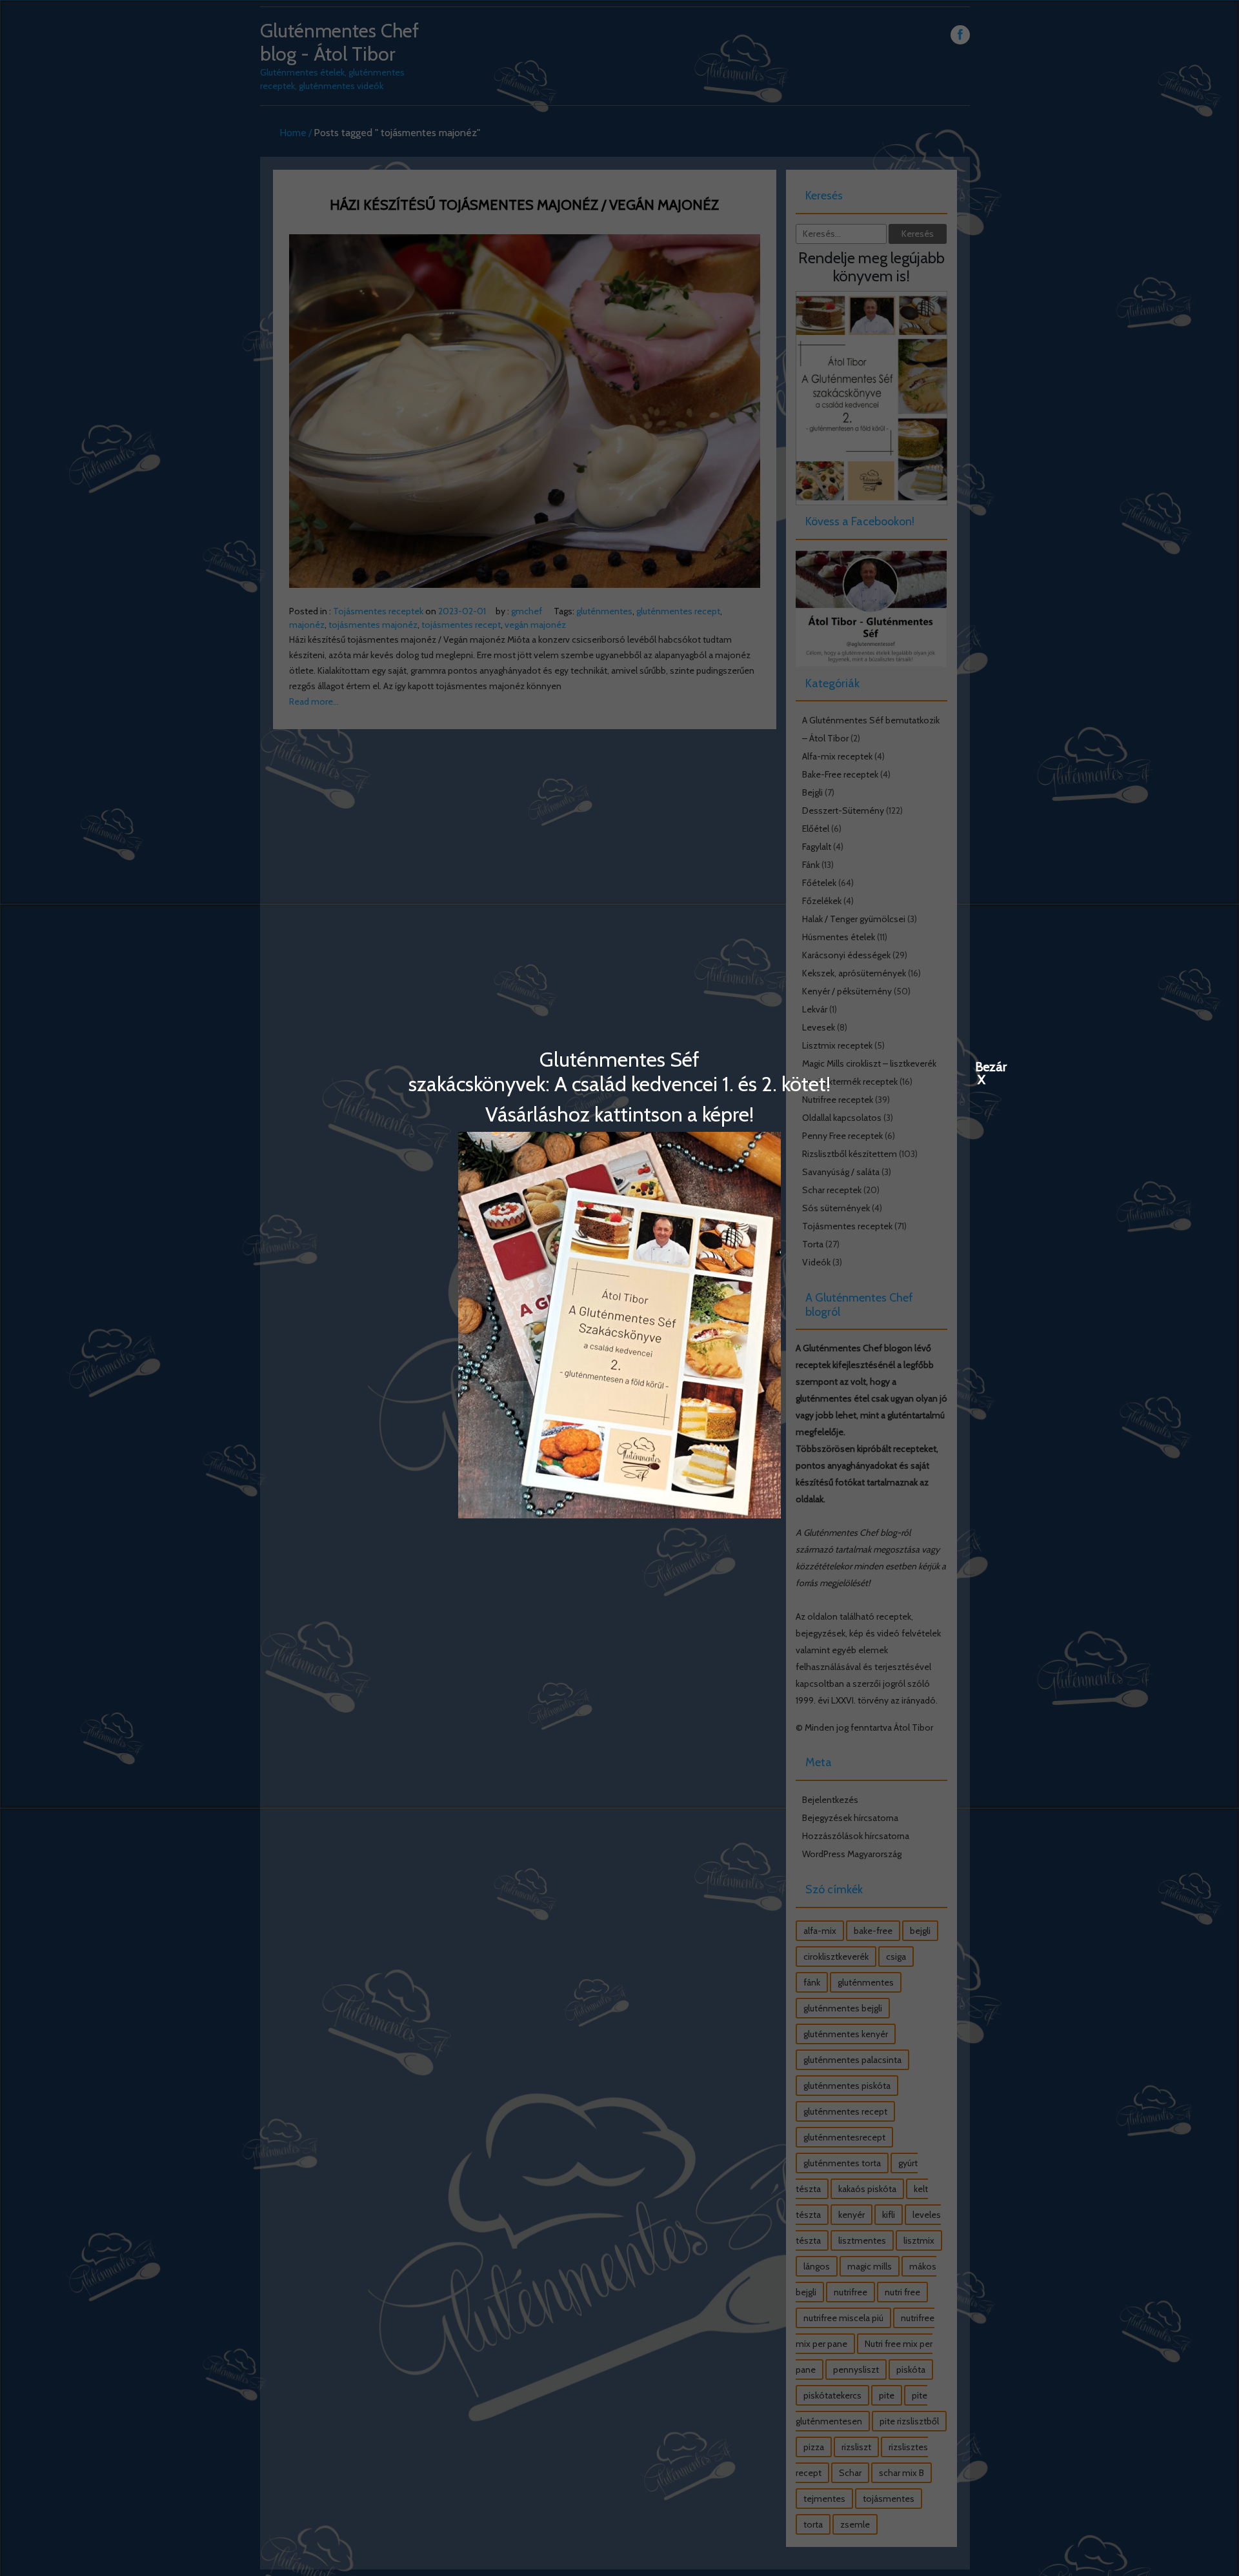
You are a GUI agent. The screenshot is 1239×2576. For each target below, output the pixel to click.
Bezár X (982, 1066)
